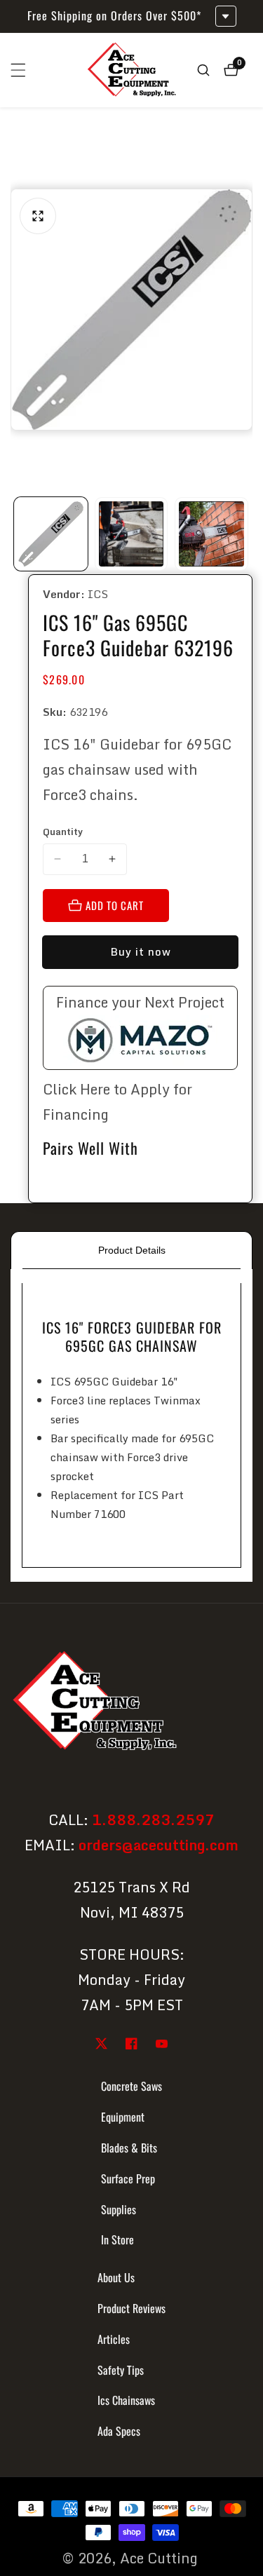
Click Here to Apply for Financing (117, 1102)
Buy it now (141, 951)
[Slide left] (16, 534)
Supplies (119, 2209)
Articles (114, 2339)
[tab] (131, 1250)
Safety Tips (121, 2370)
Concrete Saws (131, 2086)
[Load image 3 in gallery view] (211, 534)
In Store (117, 2239)
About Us (116, 2277)
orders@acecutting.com (159, 1845)
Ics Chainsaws (126, 2400)
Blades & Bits (129, 2148)
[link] (131, 1703)
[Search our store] (203, 70)
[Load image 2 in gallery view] (131, 534)
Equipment (123, 2117)
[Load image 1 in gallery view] (51, 534)
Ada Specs (119, 2431)
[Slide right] (247, 534)
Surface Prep (128, 2178)
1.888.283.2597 (153, 1820)
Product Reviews (131, 2308)
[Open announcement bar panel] (226, 16)
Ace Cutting (159, 2558)
